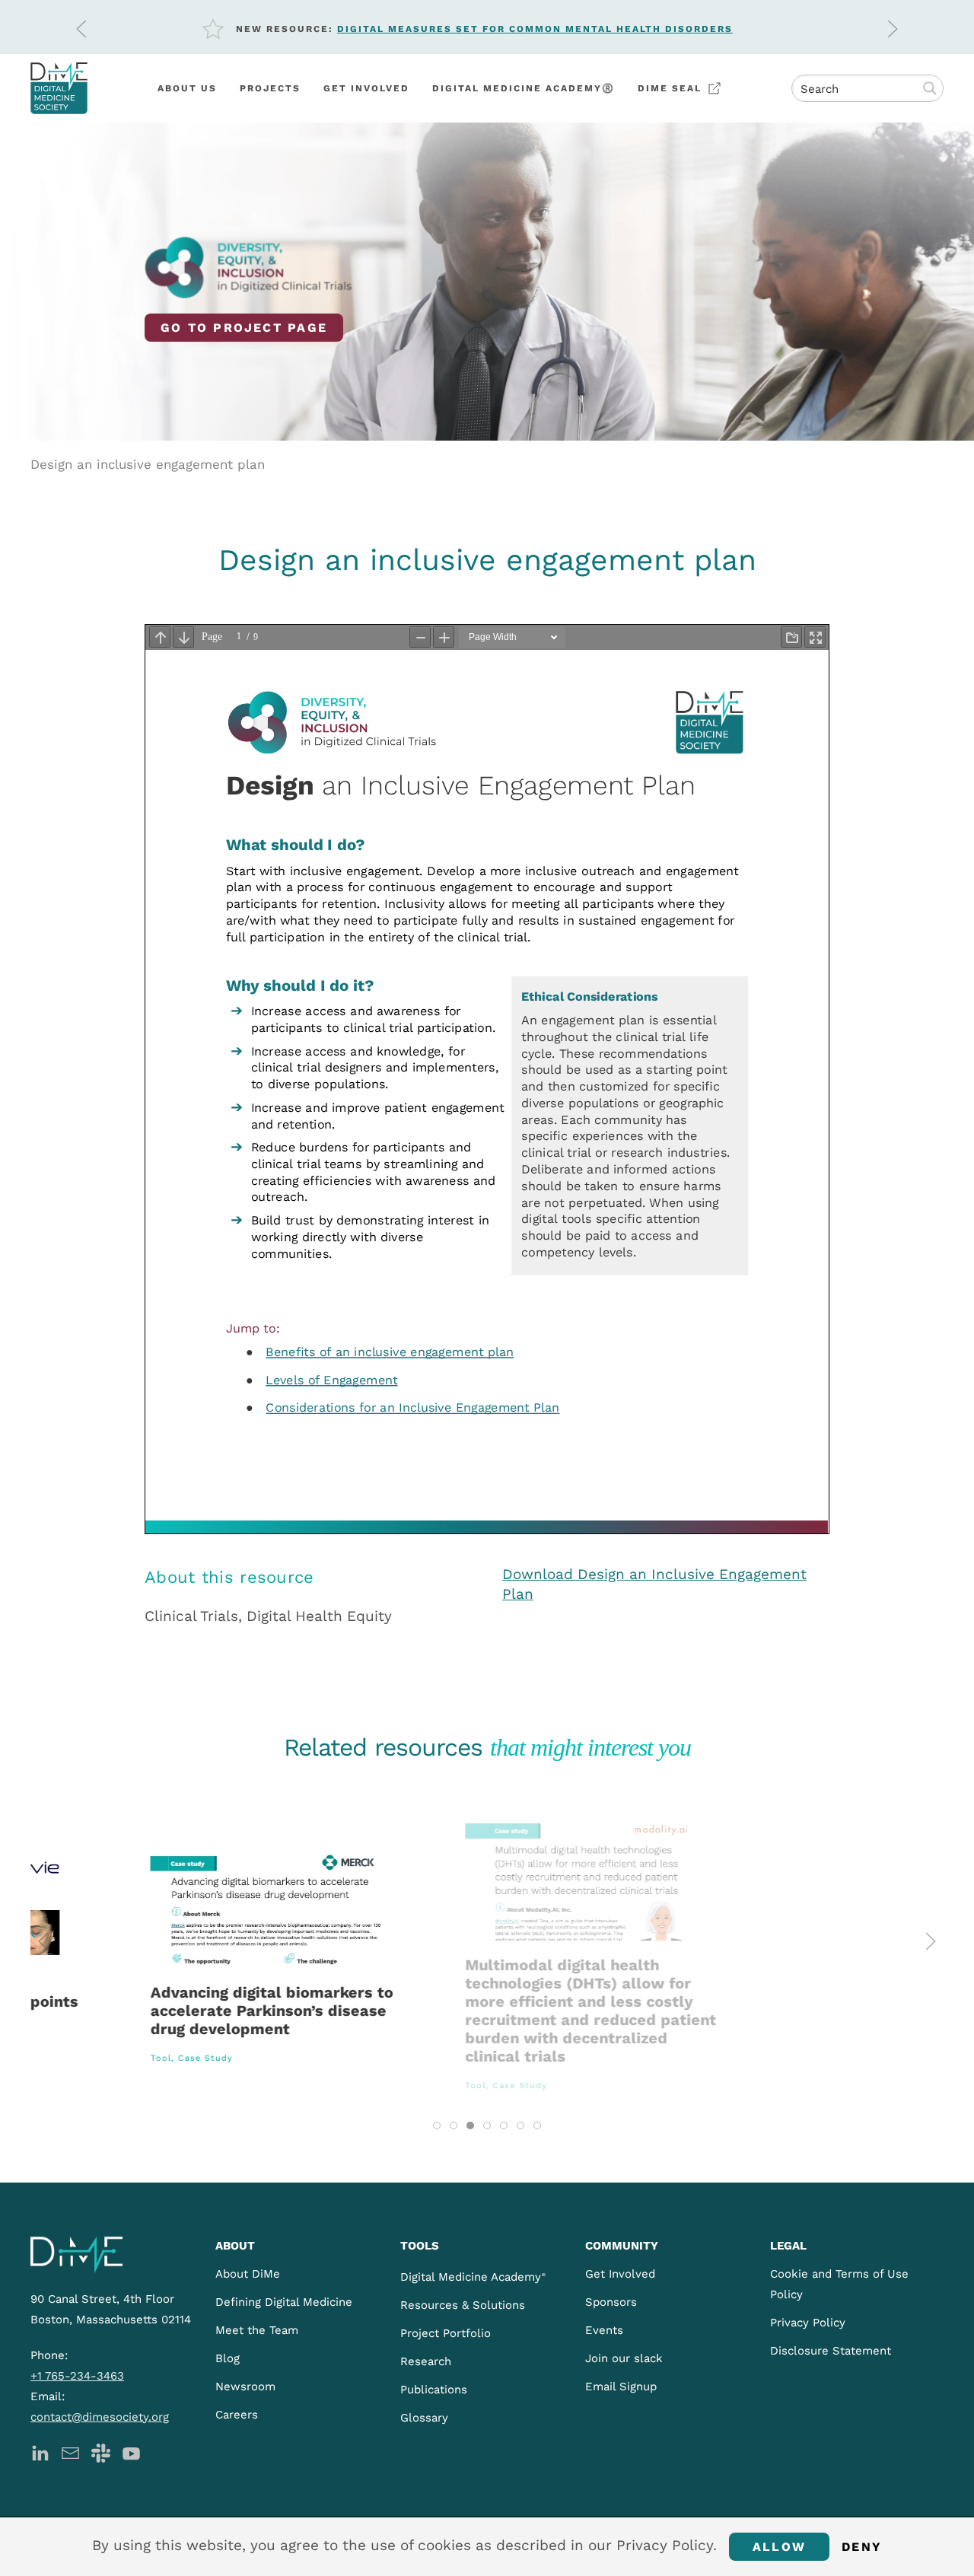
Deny (862, 2547)
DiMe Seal (670, 88)
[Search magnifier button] (930, 88)
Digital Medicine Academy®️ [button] (524, 88)
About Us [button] (187, 88)
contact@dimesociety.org (100, 2417)
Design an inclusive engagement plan (148, 464)
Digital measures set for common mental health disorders (535, 29)
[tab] (437, 2125)
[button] (81, 29)
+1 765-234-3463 (77, 2376)
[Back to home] (59, 88)
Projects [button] (270, 88)
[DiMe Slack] (101, 2452)
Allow (779, 2547)
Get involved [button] (366, 88)
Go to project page (244, 328)
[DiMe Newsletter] (70, 2452)
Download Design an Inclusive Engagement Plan (654, 1584)
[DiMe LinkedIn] (40, 2452)
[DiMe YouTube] (131, 2452)
